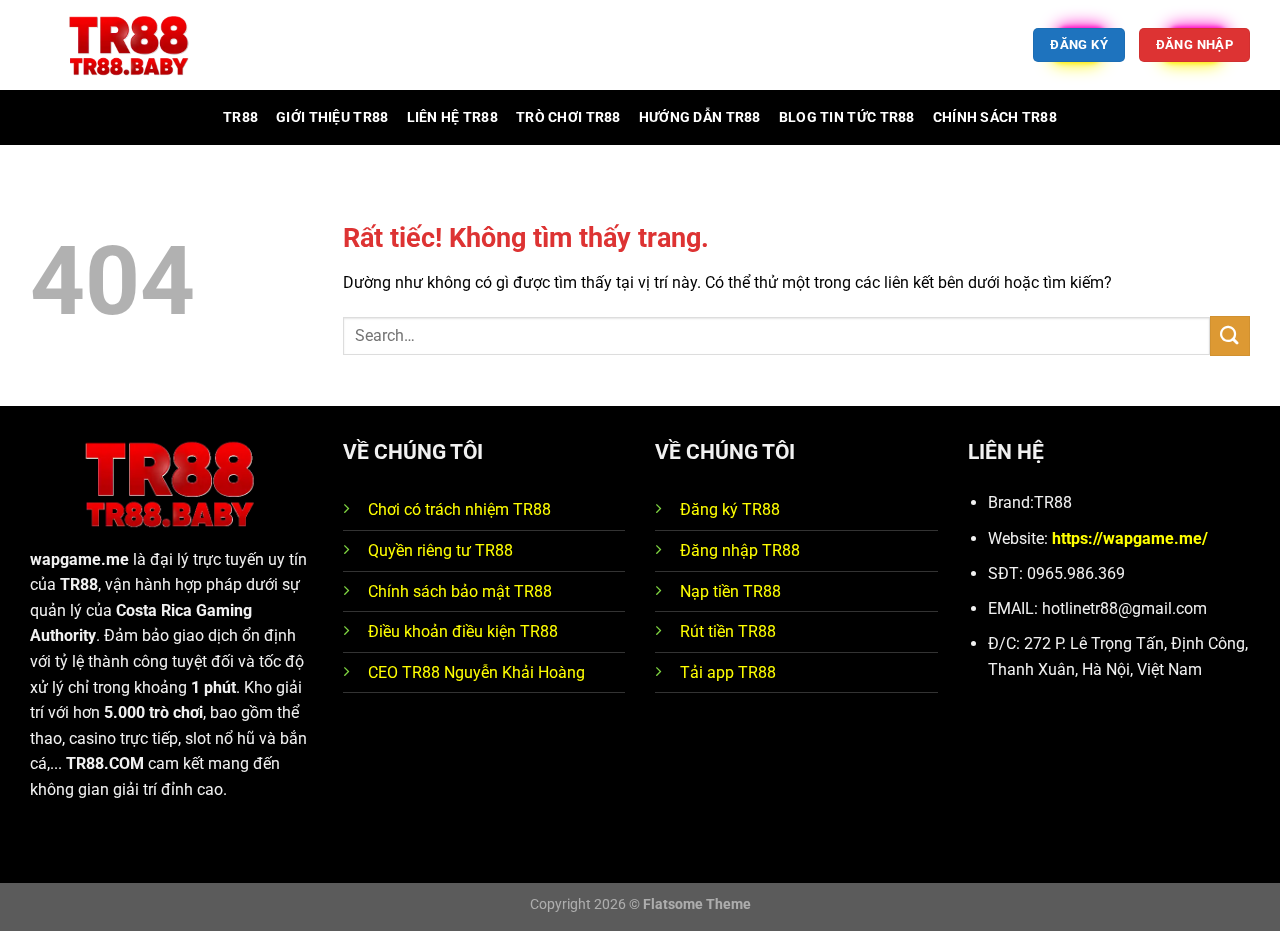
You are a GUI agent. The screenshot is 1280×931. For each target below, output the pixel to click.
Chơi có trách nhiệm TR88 (459, 509)
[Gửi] (1230, 335)
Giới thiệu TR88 (332, 117)
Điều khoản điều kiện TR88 (463, 631)
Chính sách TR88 (995, 117)
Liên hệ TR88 (452, 117)
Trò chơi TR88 (568, 117)
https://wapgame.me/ (1130, 538)
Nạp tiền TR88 (730, 591)
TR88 (240, 117)
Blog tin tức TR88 (847, 117)
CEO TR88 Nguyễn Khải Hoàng (476, 672)
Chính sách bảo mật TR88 (460, 591)
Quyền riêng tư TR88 (440, 550)
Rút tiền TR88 (728, 631)
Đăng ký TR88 (730, 509)
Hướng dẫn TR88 (700, 117)
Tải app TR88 (728, 672)
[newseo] (130, 45)
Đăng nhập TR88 (740, 550)
